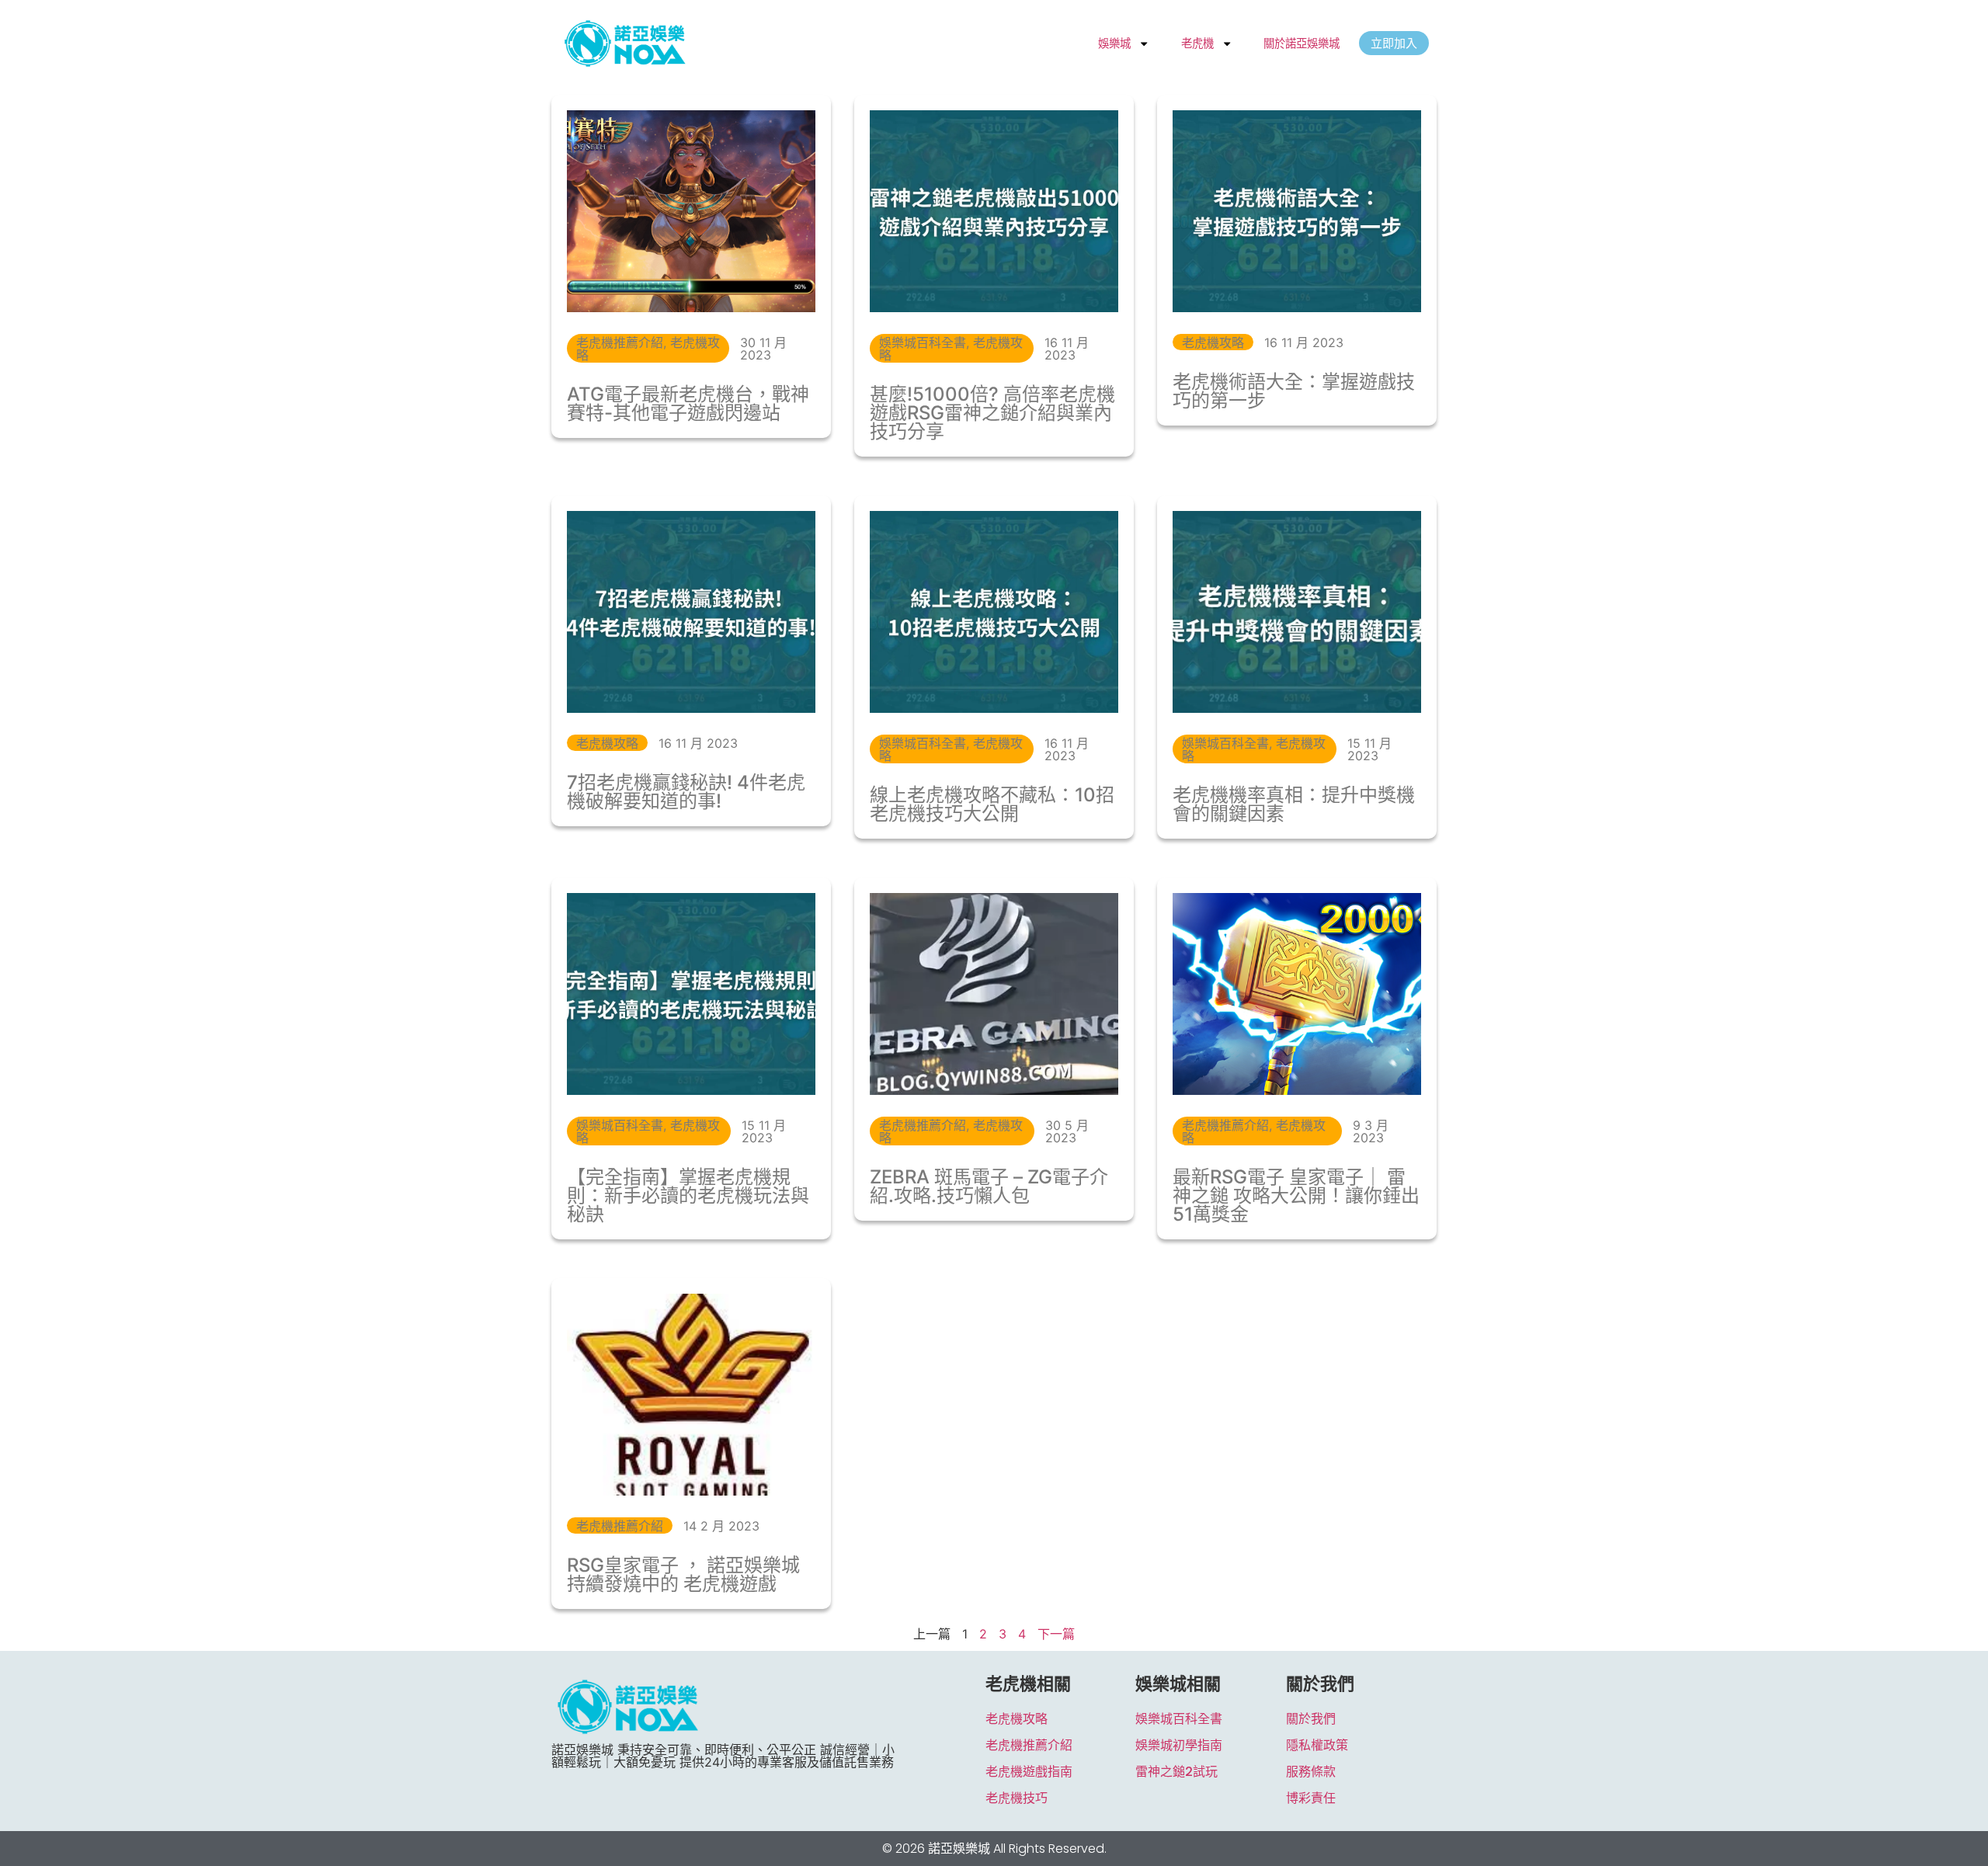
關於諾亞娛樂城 (1302, 43)
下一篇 (1056, 1634)
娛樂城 (1114, 43)
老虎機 (1197, 43)
